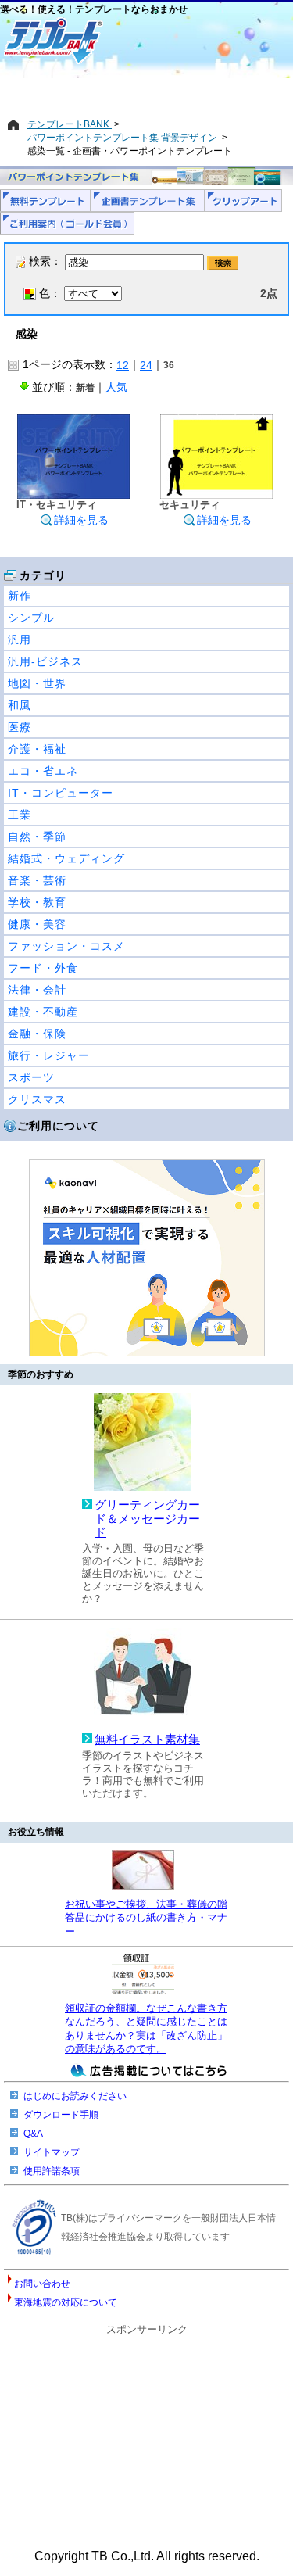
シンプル (31, 618)
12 (123, 365)
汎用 (20, 640)
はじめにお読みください (75, 2096)
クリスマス (37, 1099)
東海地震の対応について (66, 2302)
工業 (20, 815)
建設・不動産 (43, 1012)
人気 (116, 387)
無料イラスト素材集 (147, 1739)
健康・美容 (37, 924)
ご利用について (58, 1126)
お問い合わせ (42, 2284)
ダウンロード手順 (61, 2115)
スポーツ (31, 1077)
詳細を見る (81, 520)
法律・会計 (37, 990)
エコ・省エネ (43, 771)
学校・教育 (37, 902)
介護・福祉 (37, 749)
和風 (20, 705)
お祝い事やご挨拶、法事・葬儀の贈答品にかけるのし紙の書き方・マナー (146, 1918)
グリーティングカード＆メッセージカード (147, 1519)
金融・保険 (37, 1034)
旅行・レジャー (49, 1055)
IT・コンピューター (61, 793)
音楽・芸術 (37, 880)
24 (146, 365)
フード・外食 (43, 968)
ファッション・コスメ (66, 946)
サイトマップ (52, 2152)
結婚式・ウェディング (66, 858)
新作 (20, 596)
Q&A (33, 2134)
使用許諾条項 (52, 2171)
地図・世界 (37, 683)
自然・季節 (37, 837)
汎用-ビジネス (45, 661)
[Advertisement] (146, 91)
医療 (20, 727)
